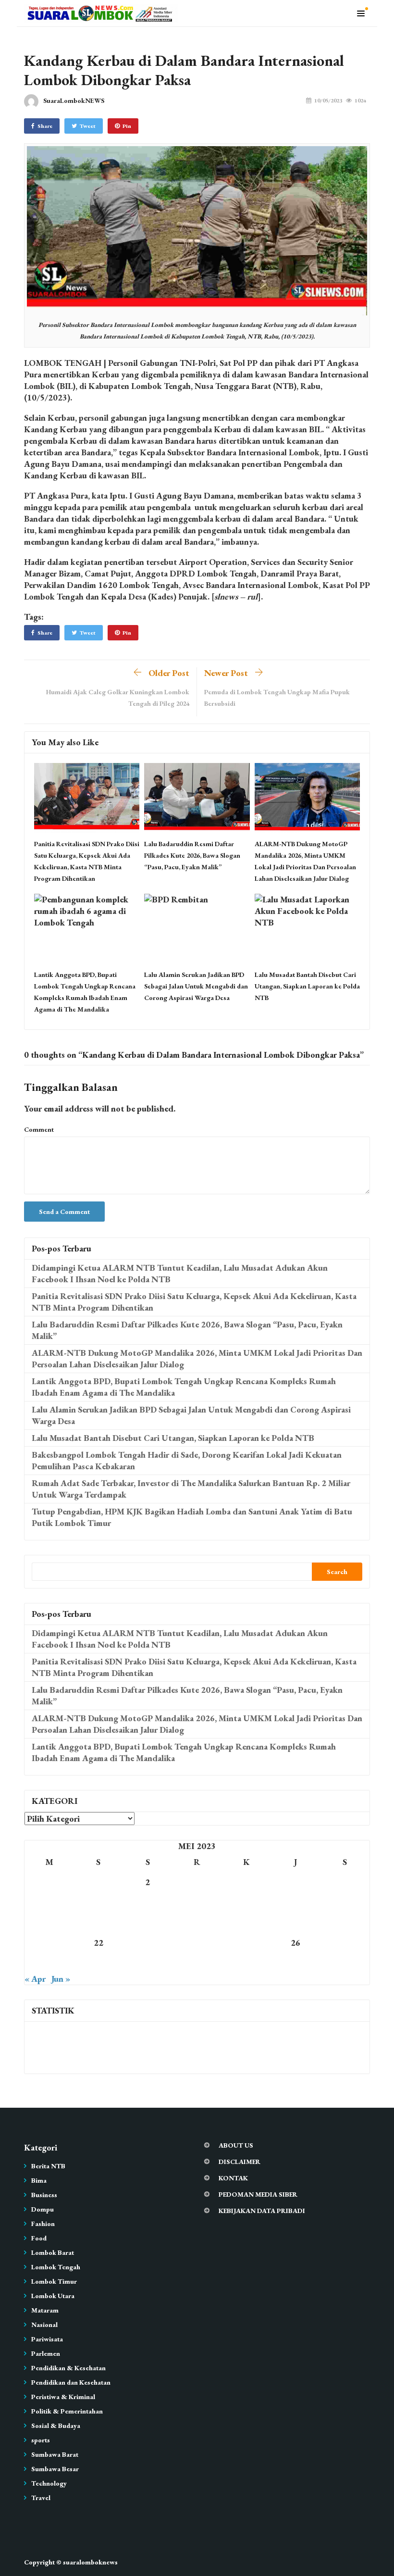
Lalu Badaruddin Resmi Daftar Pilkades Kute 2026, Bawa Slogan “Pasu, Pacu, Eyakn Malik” (192, 855)
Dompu (43, 2209)
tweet (88, 126)
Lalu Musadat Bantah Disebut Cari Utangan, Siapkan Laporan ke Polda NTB (307, 986)
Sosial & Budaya (56, 2426)
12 (295, 1902)
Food (39, 2238)
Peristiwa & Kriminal (63, 2397)
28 (49, 1963)
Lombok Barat (53, 2252)
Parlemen (46, 2353)
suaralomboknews (90, 2562)
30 (148, 1963)
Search (337, 1572)
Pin (127, 126)
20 (345, 1922)
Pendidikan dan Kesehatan (71, 2382)
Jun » (61, 1979)
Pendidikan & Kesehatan (68, 2368)
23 (148, 1943)
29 (98, 1963)
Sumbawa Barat (55, 2454)
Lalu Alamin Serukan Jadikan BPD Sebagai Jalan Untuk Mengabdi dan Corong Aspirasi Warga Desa (196, 986)
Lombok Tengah (56, 2267)
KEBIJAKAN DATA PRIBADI (262, 2211)
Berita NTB (48, 2166)
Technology (49, 2483)
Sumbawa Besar (55, 2469)
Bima (39, 2180)
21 (49, 1943)
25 (246, 1943)
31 (197, 1963)
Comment (39, 1129)
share (45, 126)
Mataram (45, 2310)
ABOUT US (236, 2145)
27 (345, 1943)
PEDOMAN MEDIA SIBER (258, 2194)
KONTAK (233, 2178)
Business (44, 2195)
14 (49, 1922)
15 (98, 1922)
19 (295, 1922)
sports (41, 2440)
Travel (41, 2498)
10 (197, 1902)
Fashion (43, 2224)
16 (148, 1922)
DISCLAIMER (240, 2162)
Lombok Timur (54, 2281)
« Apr (35, 1979)
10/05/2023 (328, 100)
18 (246, 1922)
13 (345, 1902)
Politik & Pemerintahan (67, 2411)
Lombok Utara (53, 2296)
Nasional (44, 2325)
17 (197, 1922)
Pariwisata (47, 2339)
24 (197, 1943)
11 (246, 1902)
